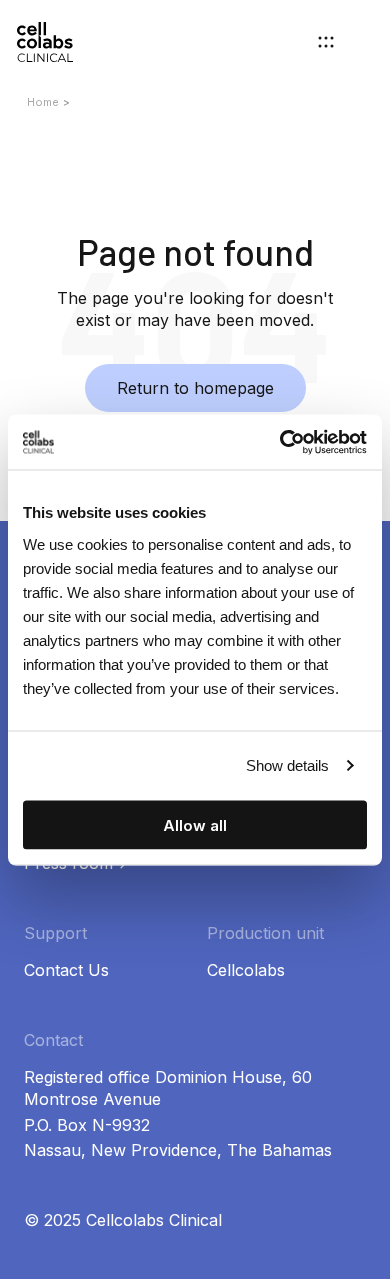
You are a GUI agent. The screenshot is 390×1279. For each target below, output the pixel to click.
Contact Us (66, 970)
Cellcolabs (246, 970)
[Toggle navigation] (326, 42)
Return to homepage (195, 388)
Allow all (195, 824)
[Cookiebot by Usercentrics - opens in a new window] (280, 442)
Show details (287, 765)
